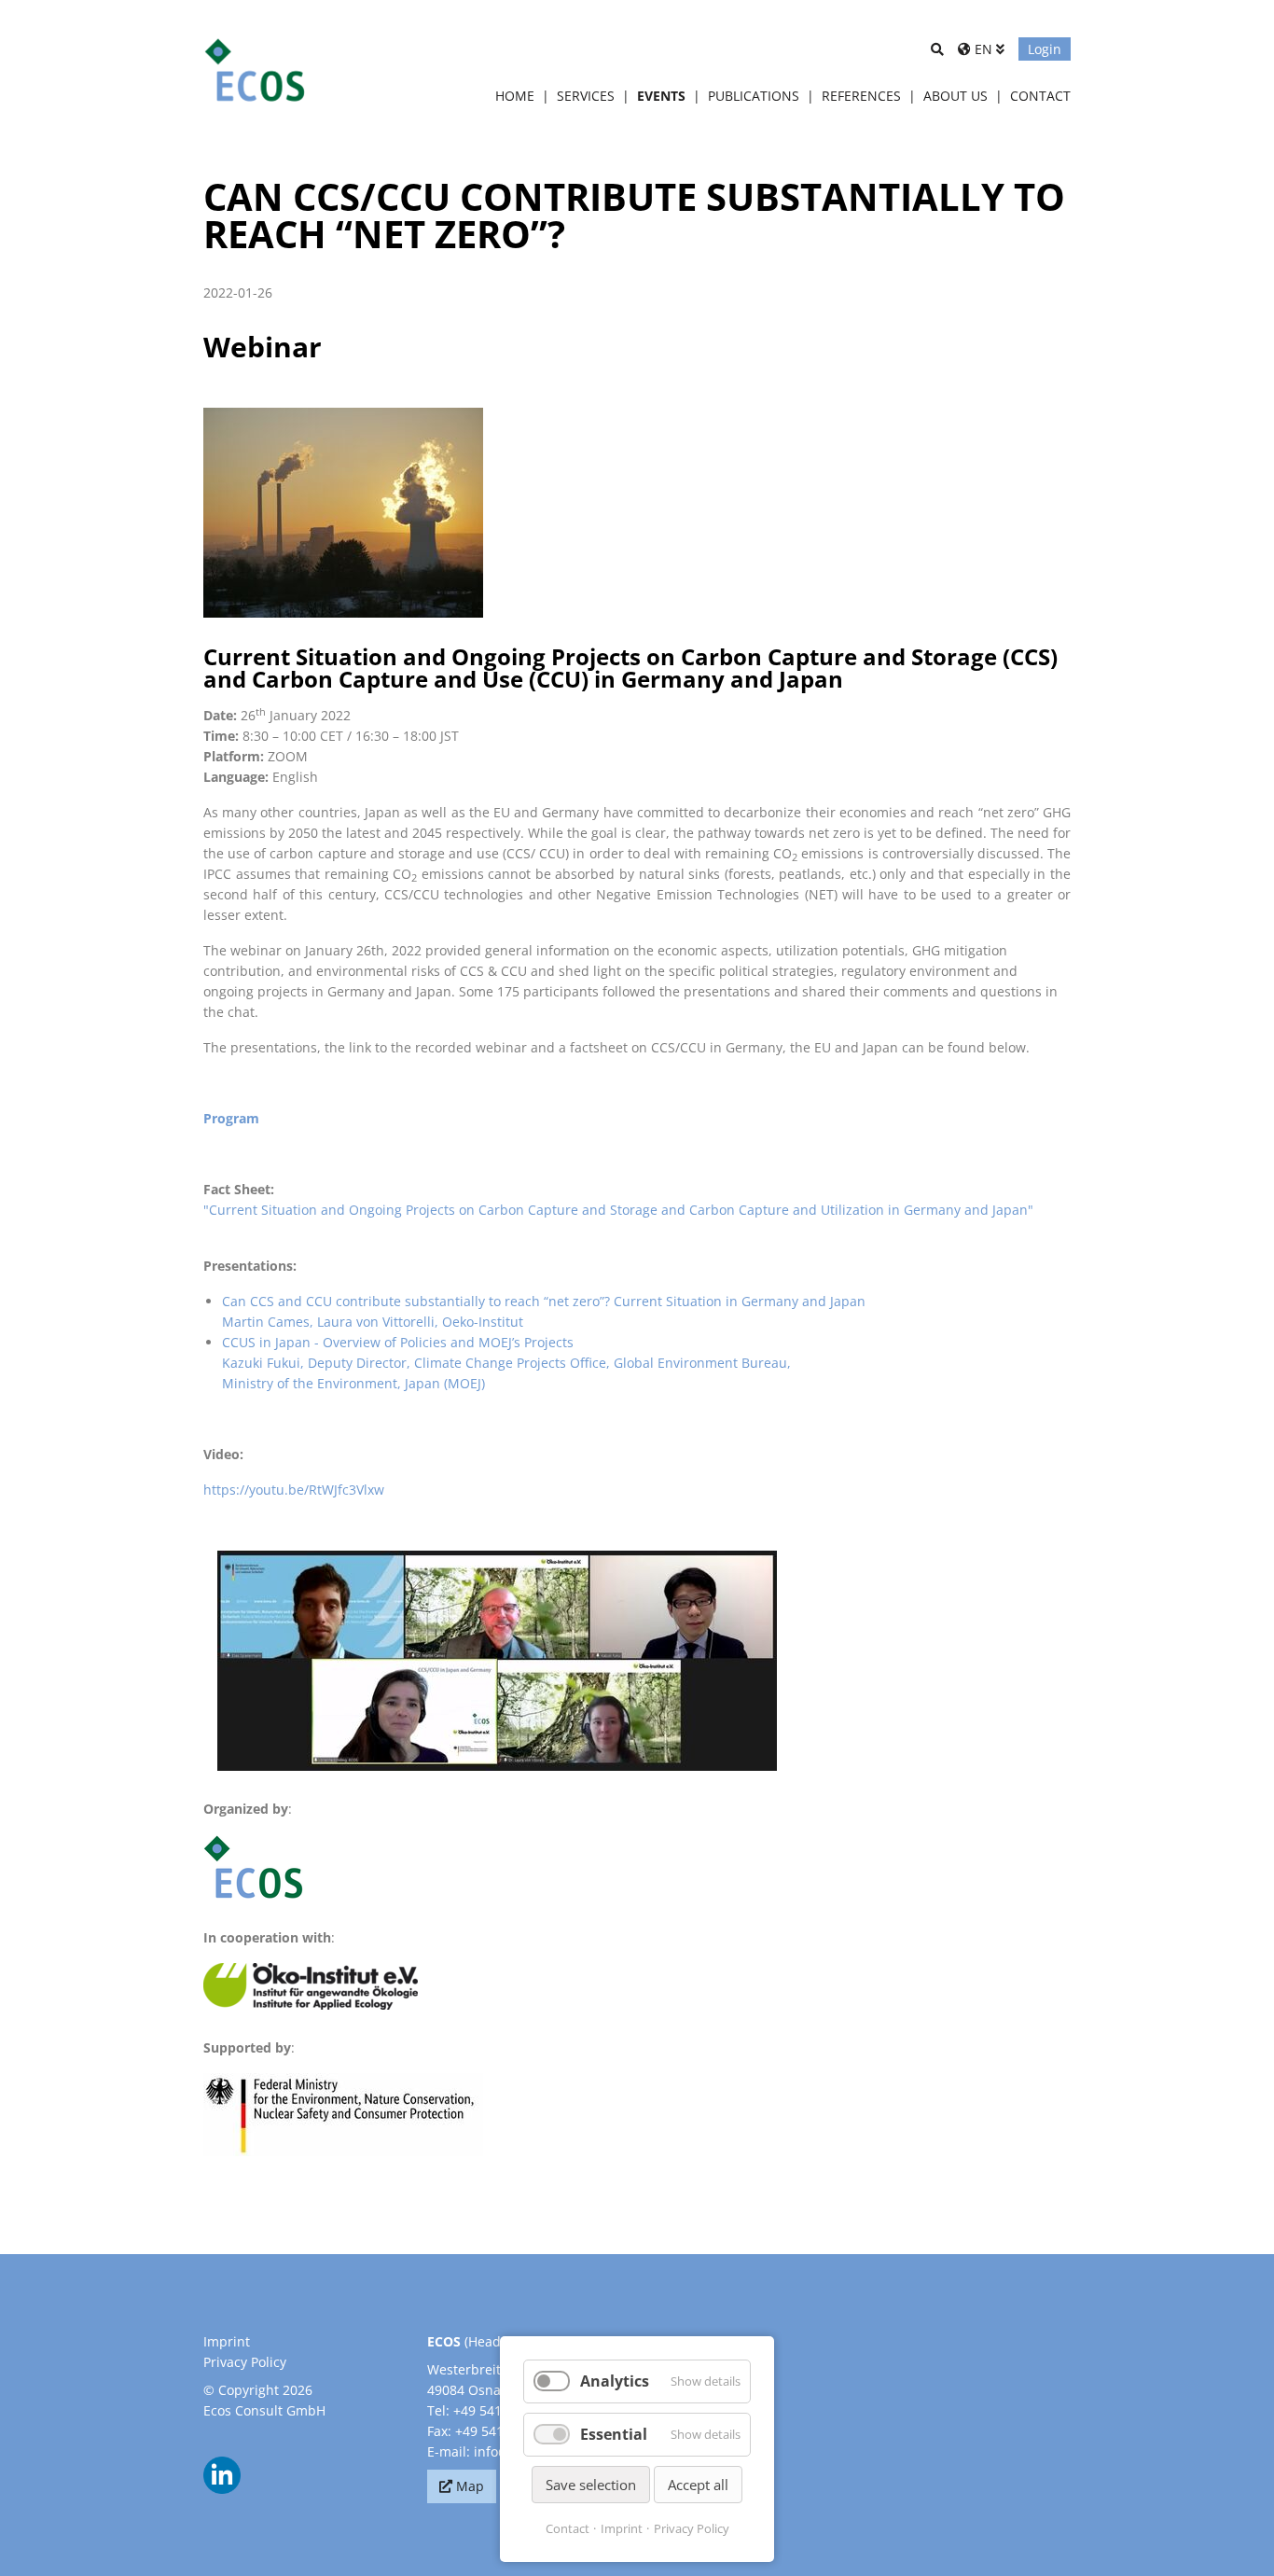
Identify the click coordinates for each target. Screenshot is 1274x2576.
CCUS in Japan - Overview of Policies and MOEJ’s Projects (398, 1342)
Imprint (227, 2341)
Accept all (698, 2485)
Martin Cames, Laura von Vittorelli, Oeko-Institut (373, 1322)
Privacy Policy (245, 2362)
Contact (568, 2528)
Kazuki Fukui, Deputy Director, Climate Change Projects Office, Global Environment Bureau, (506, 1363)
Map (470, 2486)
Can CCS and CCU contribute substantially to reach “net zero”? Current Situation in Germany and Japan (544, 1301)
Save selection (591, 2485)
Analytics (615, 2381)
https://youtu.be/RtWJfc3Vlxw (294, 1490)
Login (1045, 49)
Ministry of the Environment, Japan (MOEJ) (353, 1383)
